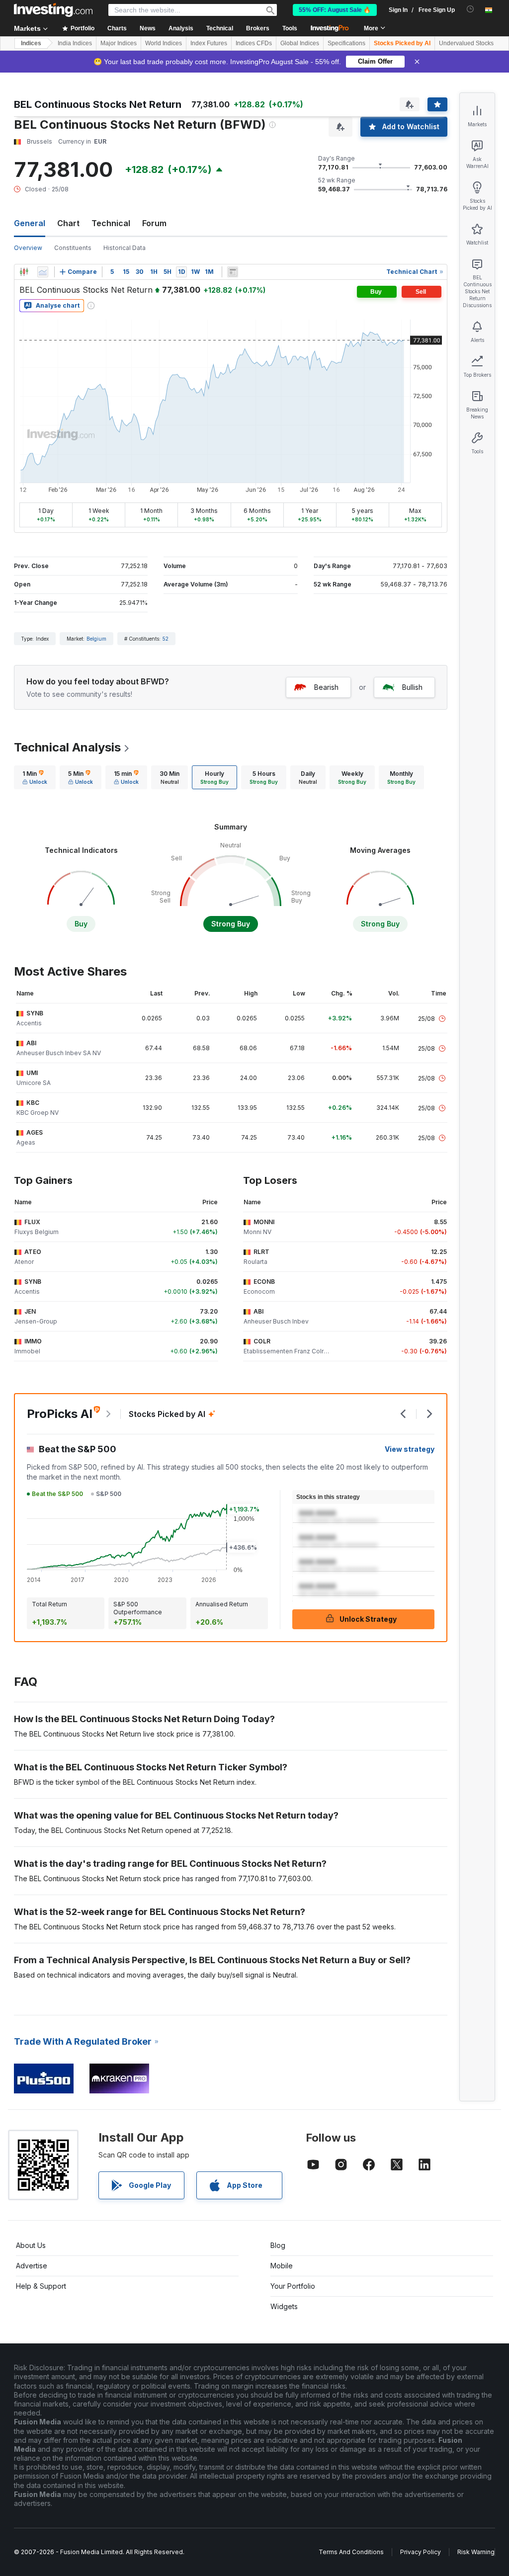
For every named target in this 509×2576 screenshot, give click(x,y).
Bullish (412, 687)
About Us (31, 2245)
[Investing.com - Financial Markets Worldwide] (53, 10)
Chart (68, 223)
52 (166, 639)
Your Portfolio (293, 2286)
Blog (278, 2245)
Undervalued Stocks (466, 43)
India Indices (75, 43)
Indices (31, 43)
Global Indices (300, 43)
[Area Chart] (43, 272)
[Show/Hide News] (233, 272)
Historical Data (125, 248)
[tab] (35, 777)
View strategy (410, 1449)
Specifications (346, 43)
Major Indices (119, 43)
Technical (111, 223)
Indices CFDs (254, 43)
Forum (154, 223)
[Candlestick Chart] (24, 272)
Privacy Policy (421, 2552)
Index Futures (209, 43)
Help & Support (41, 2286)
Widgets (284, 2306)
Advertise (32, 2266)
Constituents (73, 248)
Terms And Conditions (351, 2552)
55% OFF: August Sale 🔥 (335, 10)
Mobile (282, 2266)
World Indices (164, 43)
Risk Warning (476, 2552)
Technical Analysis (67, 747)
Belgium (96, 639)
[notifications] (470, 9)
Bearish (326, 687)
